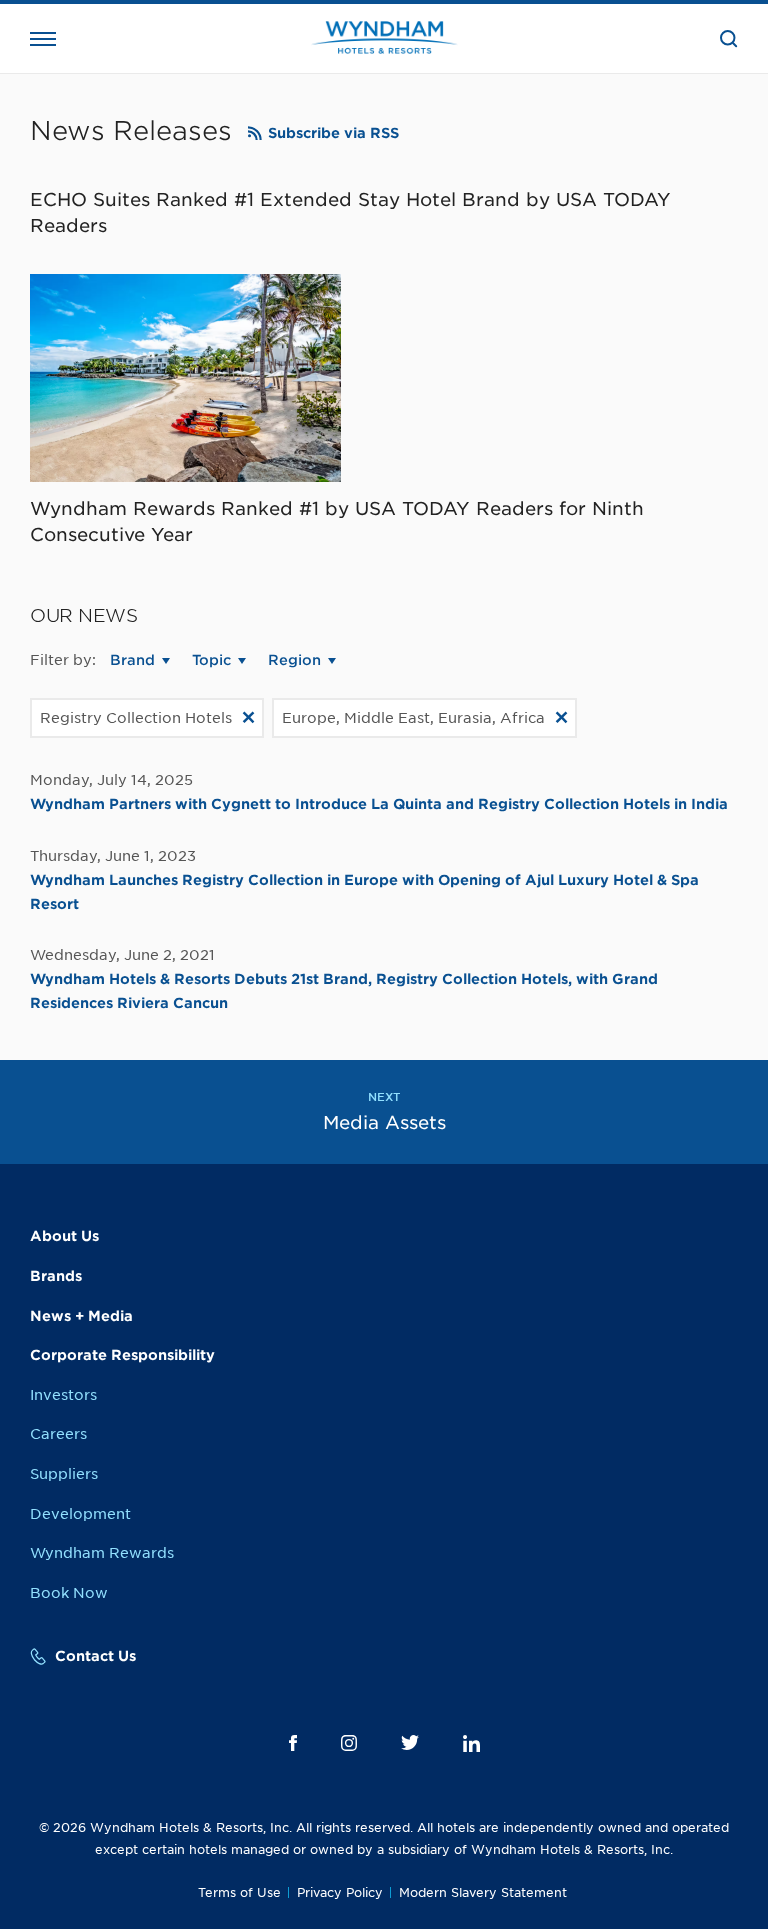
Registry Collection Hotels (136, 718)
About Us (64, 1236)
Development (80, 1514)
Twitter (410, 1742)
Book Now (69, 1593)
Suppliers (64, 1474)
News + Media (81, 1316)
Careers (58, 1434)
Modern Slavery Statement (483, 1892)
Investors (63, 1395)
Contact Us (95, 1656)
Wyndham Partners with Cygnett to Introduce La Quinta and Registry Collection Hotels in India (379, 804)
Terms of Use (239, 1892)
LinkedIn (471, 1743)
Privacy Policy (340, 1892)
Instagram (349, 1743)
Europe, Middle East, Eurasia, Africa (413, 718)
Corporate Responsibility (122, 1355)
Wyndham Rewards (102, 1553)
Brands (56, 1276)
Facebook (293, 1743)
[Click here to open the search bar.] (729, 39)
